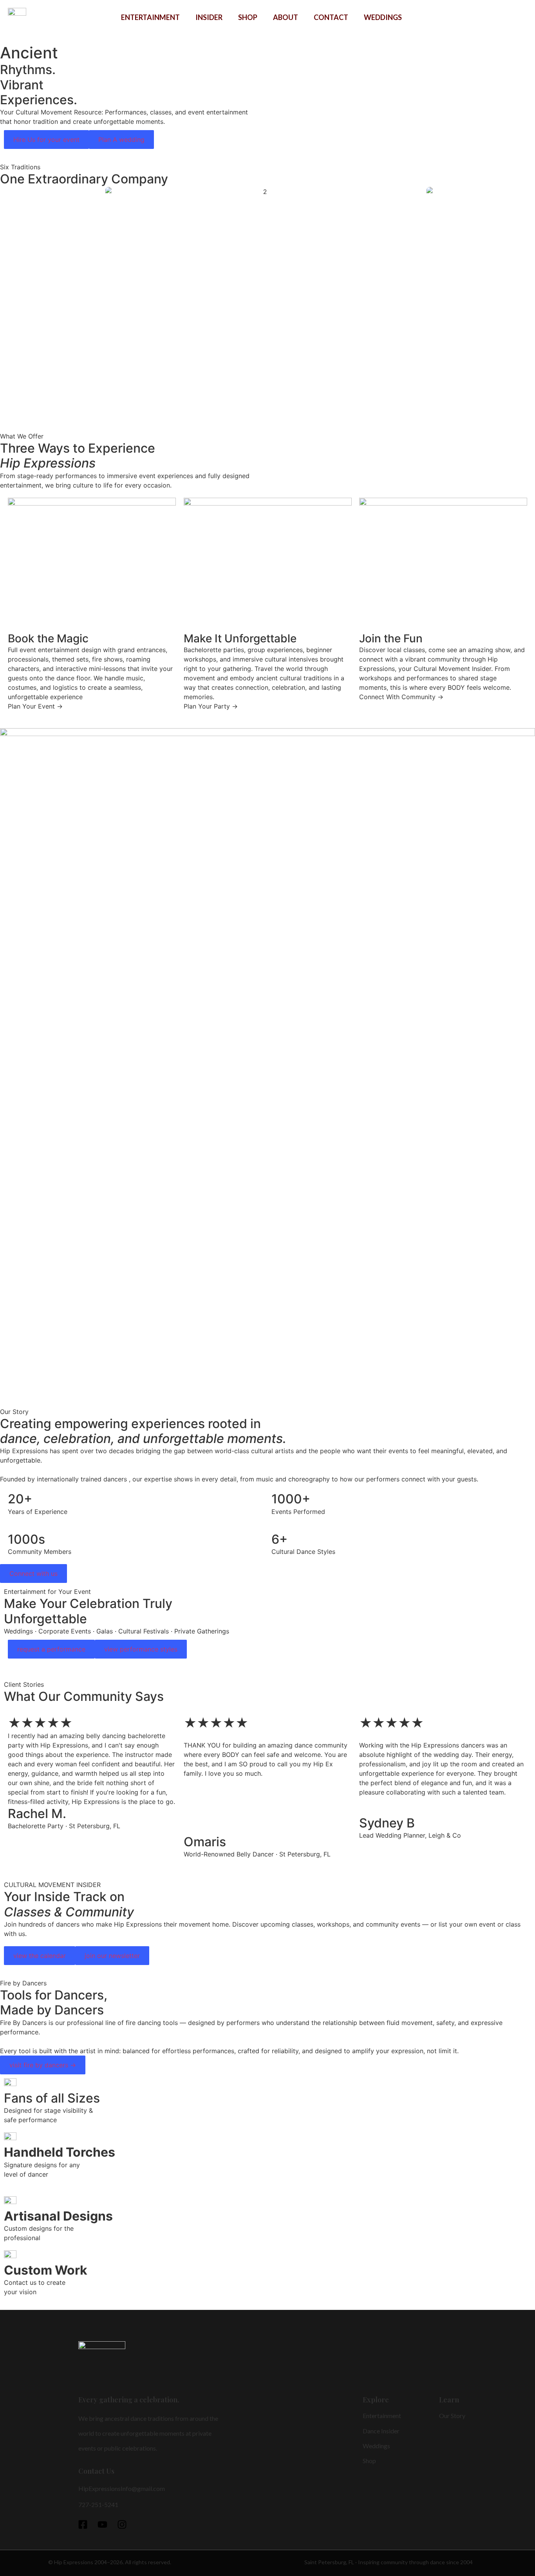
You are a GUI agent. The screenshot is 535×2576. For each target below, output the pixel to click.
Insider (209, 17)
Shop (248, 17)
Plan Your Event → (35, 706)
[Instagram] (122, 2524)
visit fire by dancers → (43, 2065)
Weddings (383, 17)
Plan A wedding (121, 140)
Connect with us (33, 1574)
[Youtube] (102, 2524)
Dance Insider (381, 2431)
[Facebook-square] (83, 2524)
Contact (331, 17)
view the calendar (40, 1956)
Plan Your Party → (211, 706)
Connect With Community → (401, 697)
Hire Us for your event (46, 140)
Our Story (452, 2416)
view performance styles (141, 1649)
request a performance (51, 1649)
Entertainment (150, 17)
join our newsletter (112, 1956)
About (286, 17)
